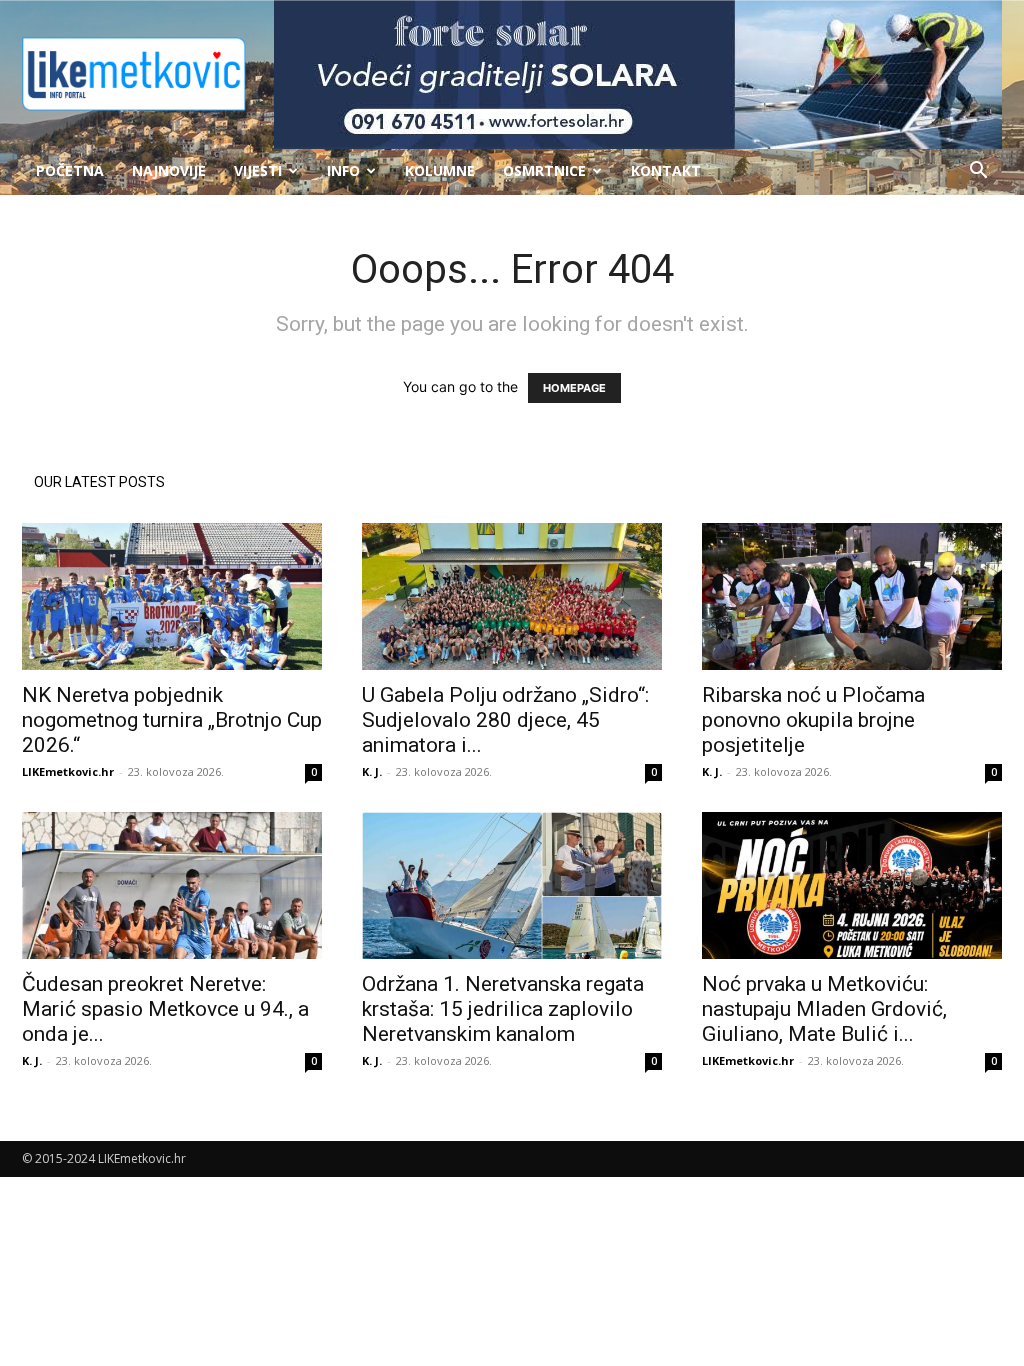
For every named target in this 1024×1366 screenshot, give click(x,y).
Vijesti (258, 170)
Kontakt (666, 170)
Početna (70, 170)
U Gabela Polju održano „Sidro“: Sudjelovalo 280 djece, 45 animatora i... (505, 720)
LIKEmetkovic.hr (68, 771)
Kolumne (440, 170)
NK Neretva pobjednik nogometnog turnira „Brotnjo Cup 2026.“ (172, 720)
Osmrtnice (544, 170)
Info (343, 170)
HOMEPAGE (574, 388)
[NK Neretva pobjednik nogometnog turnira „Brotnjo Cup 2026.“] (172, 596)
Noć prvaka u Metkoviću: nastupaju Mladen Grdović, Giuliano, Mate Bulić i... (824, 1009)
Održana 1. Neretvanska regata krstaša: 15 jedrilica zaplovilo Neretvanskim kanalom (503, 1009)
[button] (978, 172)
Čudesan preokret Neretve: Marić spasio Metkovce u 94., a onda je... (165, 1009)
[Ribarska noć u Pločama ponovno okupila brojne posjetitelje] (852, 596)
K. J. (372, 771)
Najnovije (169, 170)
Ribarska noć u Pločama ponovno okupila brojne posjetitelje (813, 720)
